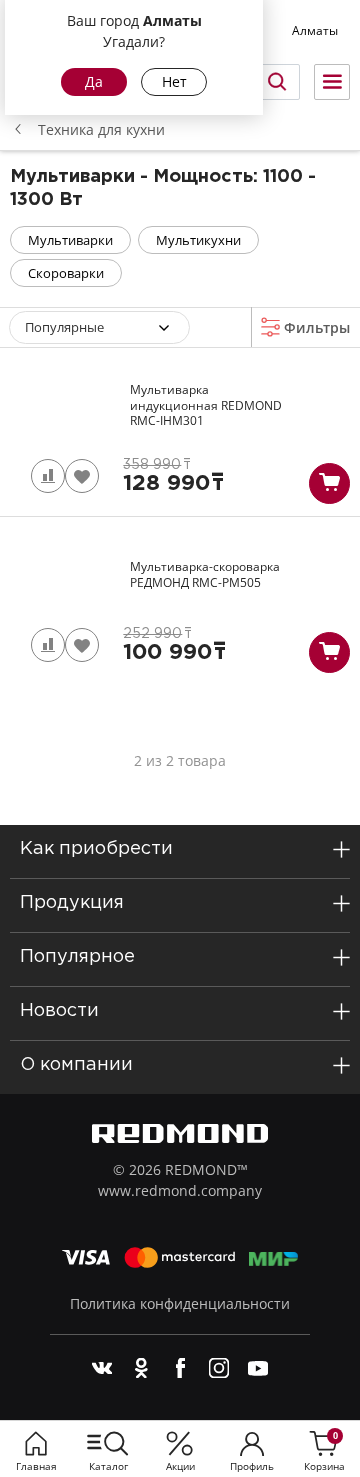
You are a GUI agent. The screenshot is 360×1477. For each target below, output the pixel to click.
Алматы (315, 30)
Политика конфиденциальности (180, 1303)
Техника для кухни (101, 129)
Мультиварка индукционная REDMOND (206, 405)
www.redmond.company (180, 1190)
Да (94, 81)
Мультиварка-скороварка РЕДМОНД (205, 574)
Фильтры (315, 327)
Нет (174, 81)
